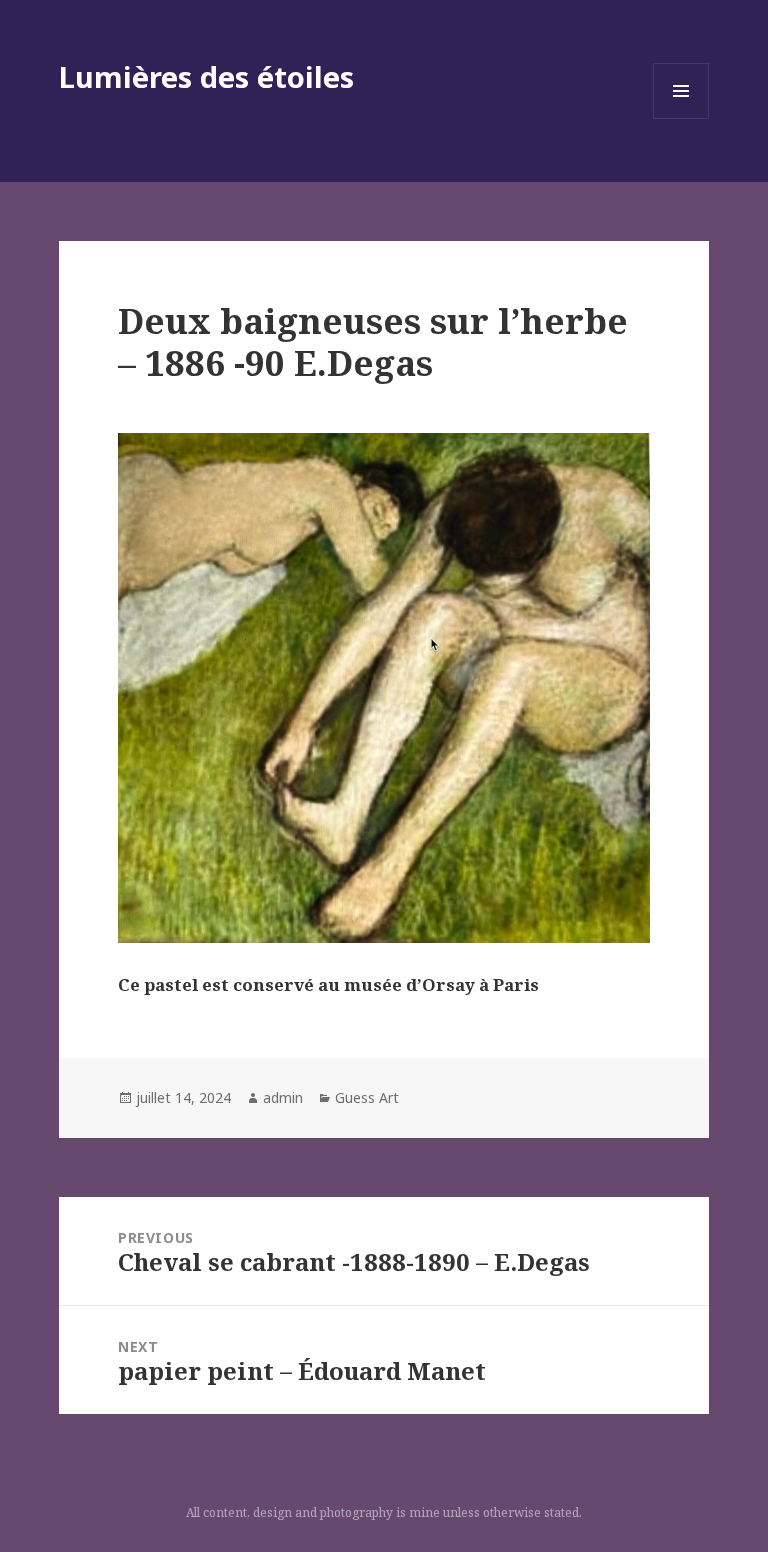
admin (283, 1097)
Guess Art (367, 1097)
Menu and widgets (681, 118)
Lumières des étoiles (206, 76)
